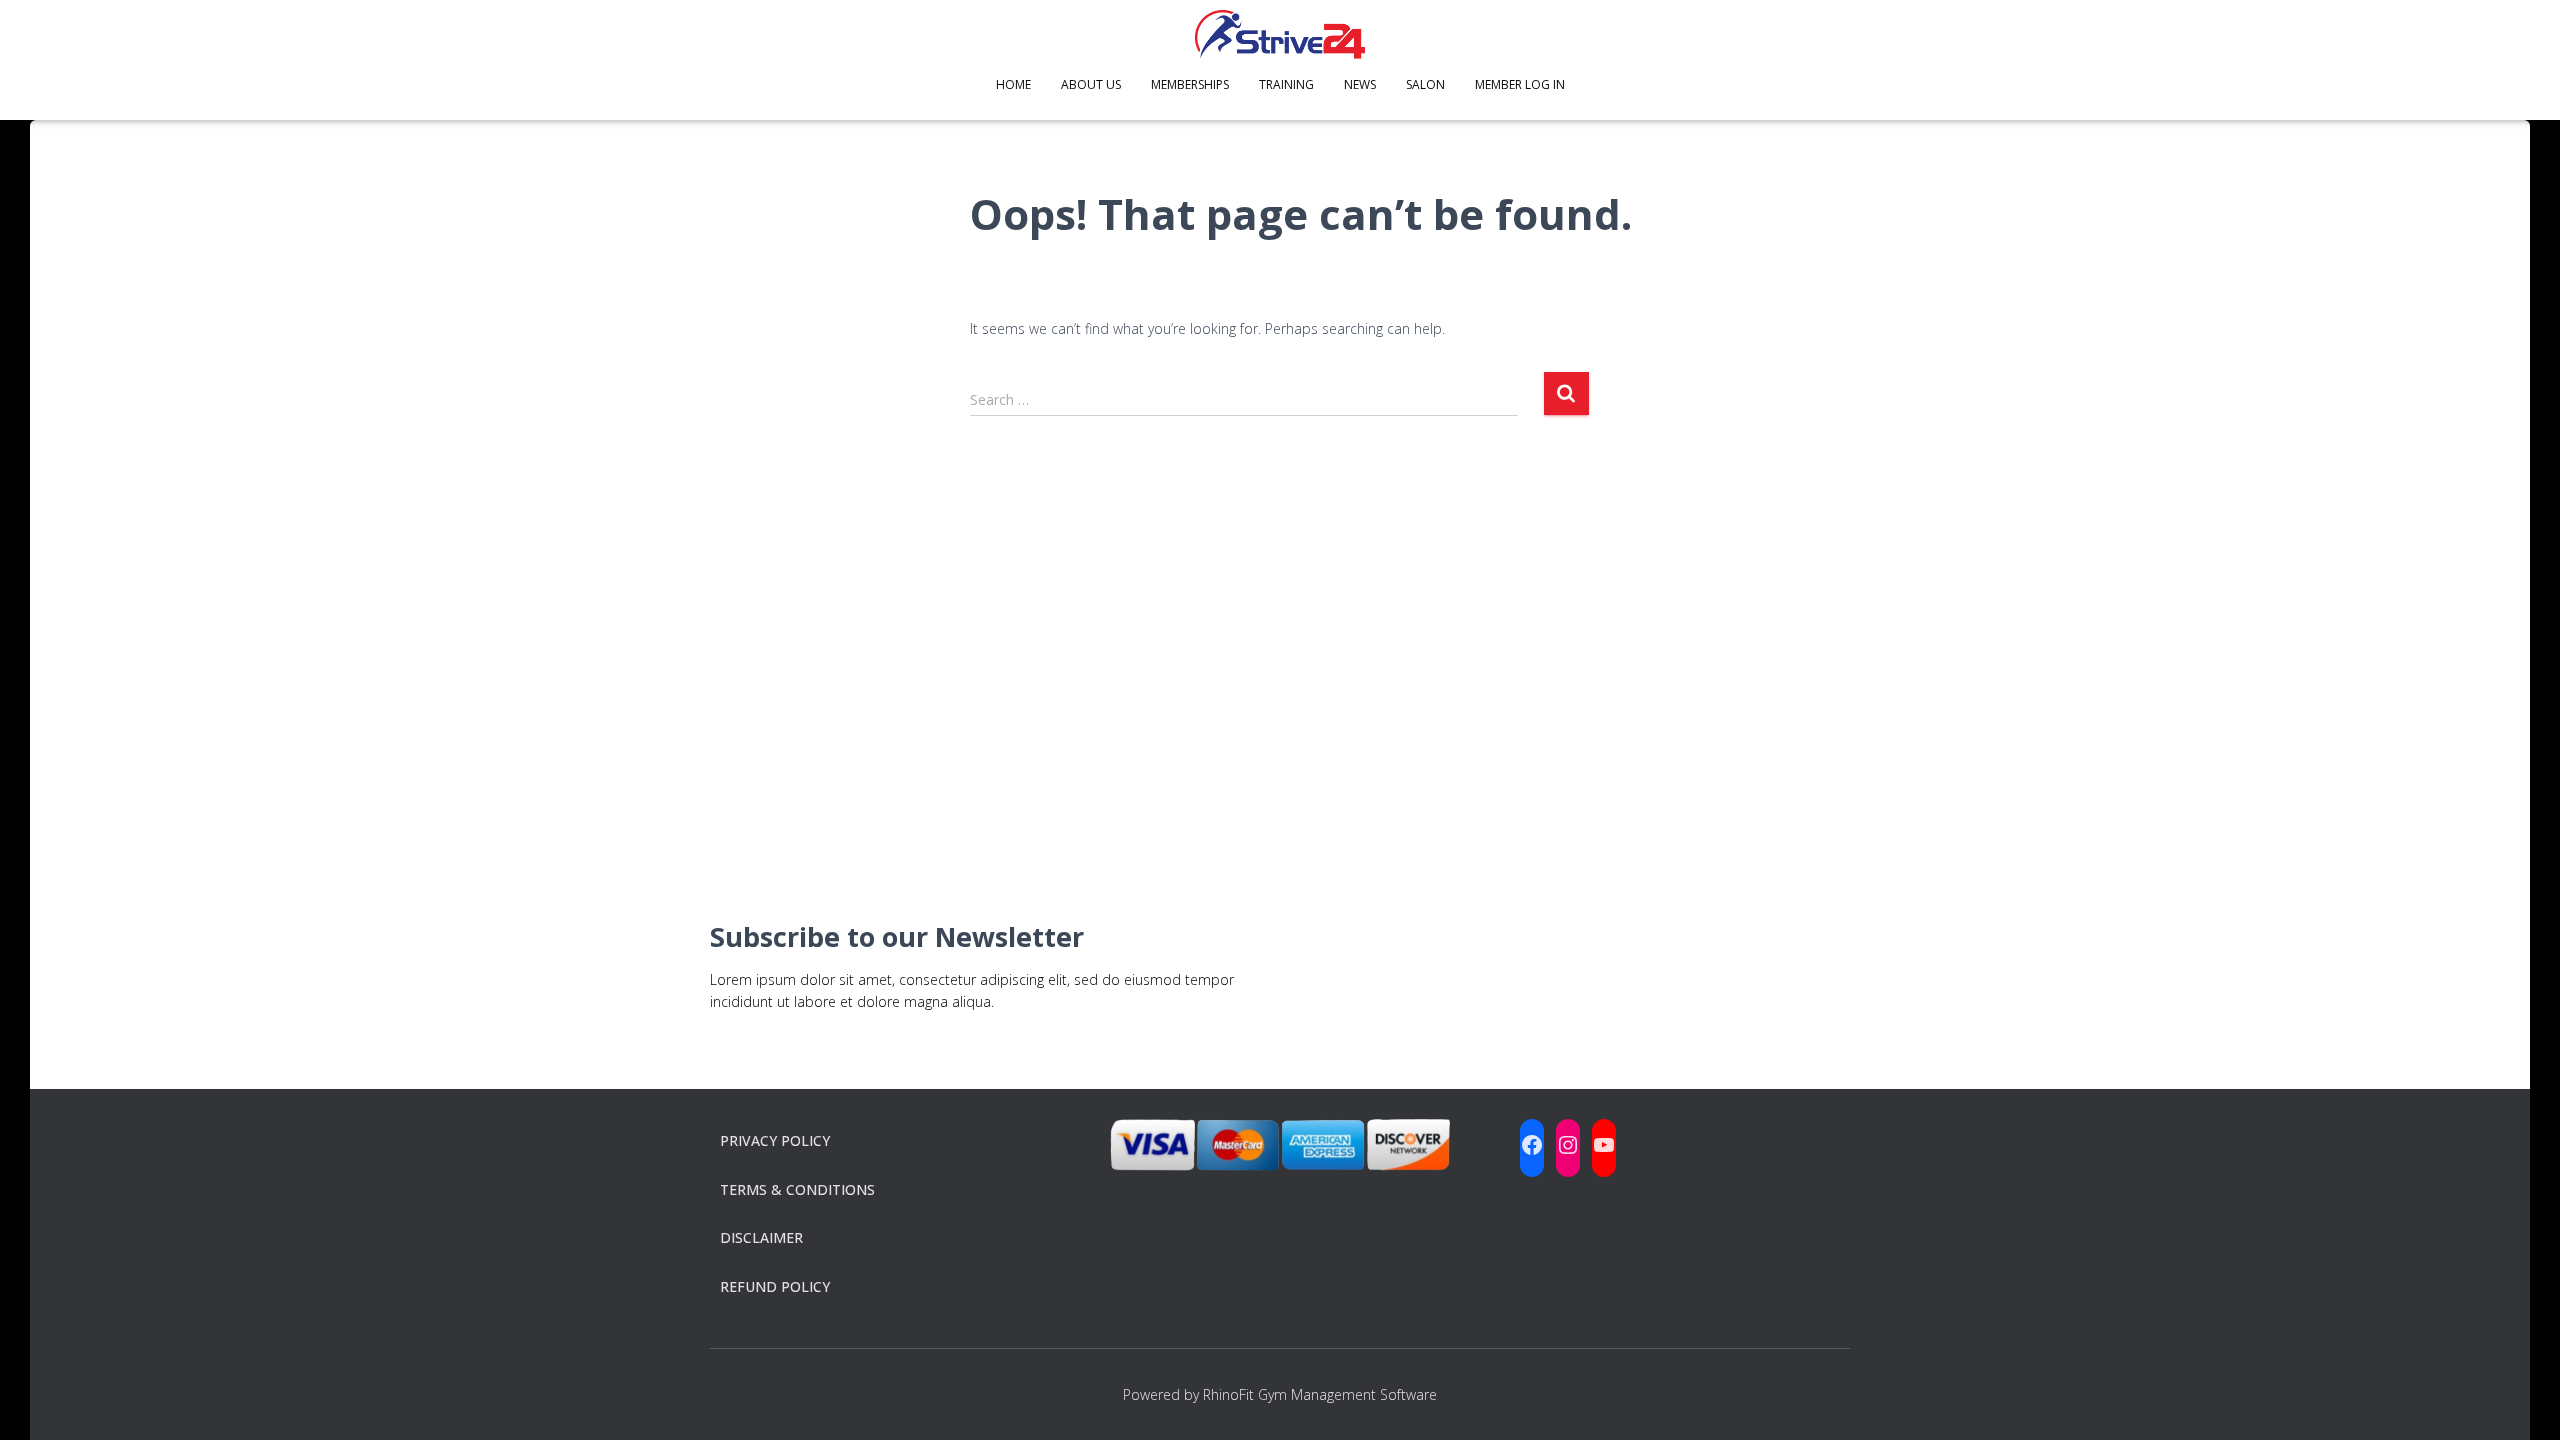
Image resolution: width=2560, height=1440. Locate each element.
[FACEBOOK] (1532, 1145)
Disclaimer (761, 1237)
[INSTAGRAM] (1568, 1145)
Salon (1425, 84)
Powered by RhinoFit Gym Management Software (1280, 1394)
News (1360, 84)
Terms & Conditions (797, 1189)
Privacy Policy (775, 1140)
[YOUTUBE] (1604, 1145)
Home (1013, 84)
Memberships (1190, 84)
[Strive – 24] (1279, 35)
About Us (1091, 84)
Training (1286, 84)
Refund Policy (775, 1286)
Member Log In (1520, 84)
